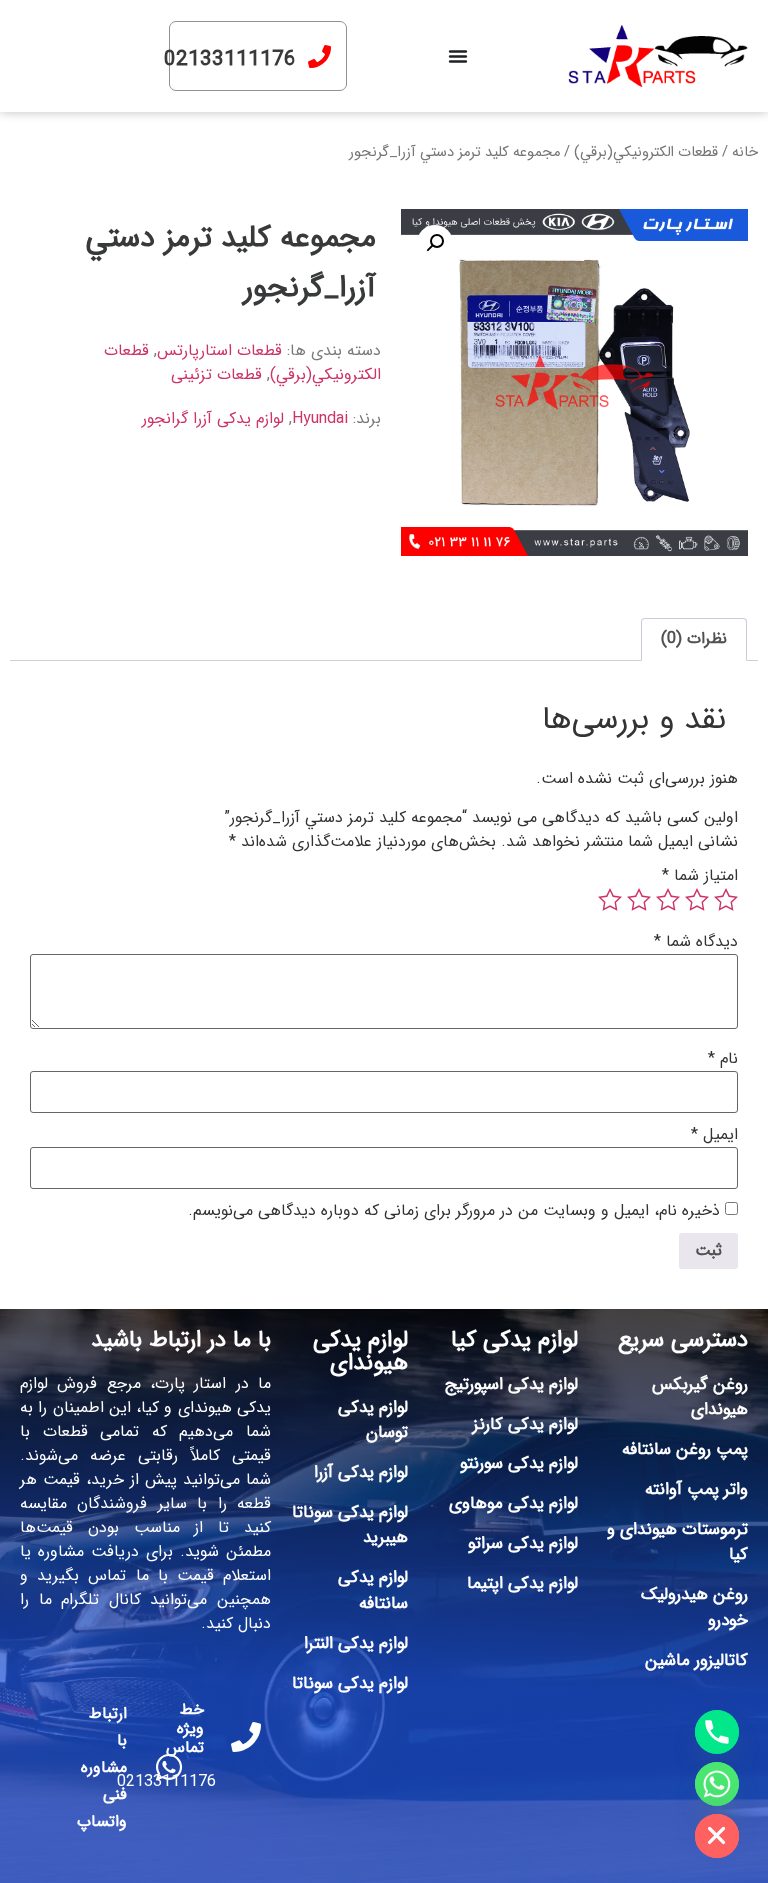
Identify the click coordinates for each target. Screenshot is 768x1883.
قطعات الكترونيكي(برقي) (646, 152)
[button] (435, 243)
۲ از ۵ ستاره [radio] (697, 900)
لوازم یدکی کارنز (525, 1424)
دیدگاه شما (696, 942)
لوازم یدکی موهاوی (513, 1503)
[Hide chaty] (717, 1836)
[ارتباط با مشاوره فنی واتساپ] (169, 1767)
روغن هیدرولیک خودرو (694, 1607)
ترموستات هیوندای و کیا (677, 1542)
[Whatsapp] (717, 1784)
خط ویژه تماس (185, 1728)
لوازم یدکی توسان (373, 1420)
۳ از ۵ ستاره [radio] (668, 900)
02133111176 (230, 59)
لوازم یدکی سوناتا (350, 1683)
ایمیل (714, 1135)
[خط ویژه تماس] (246, 1737)
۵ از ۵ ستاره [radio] (610, 900)
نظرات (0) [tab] (694, 638)
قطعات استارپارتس (219, 350)
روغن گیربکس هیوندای (700, 1397)
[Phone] (717, 1732)
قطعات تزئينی (216, 374)
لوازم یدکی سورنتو (519, 1463)
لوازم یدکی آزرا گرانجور (213, 418)
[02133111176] (319, 56)
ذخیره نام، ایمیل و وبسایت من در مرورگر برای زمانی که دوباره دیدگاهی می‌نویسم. (454, 1211)
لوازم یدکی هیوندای (360, 1351)
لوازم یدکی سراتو (523, 1543)
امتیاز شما (700, 876)
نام (723, 1059)
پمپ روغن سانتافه (685, 1449)
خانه (745, 152)
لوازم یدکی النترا (356, 1643)
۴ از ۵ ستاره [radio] (639, 900)
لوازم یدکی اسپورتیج (511, 1384)
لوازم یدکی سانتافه (373, 1590)
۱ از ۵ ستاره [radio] (726, 900)
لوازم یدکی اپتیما (522, 1583)
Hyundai (320, 418)
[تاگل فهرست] (458, 56)
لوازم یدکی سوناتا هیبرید (350, 1525)
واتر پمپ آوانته (696, 1489)
